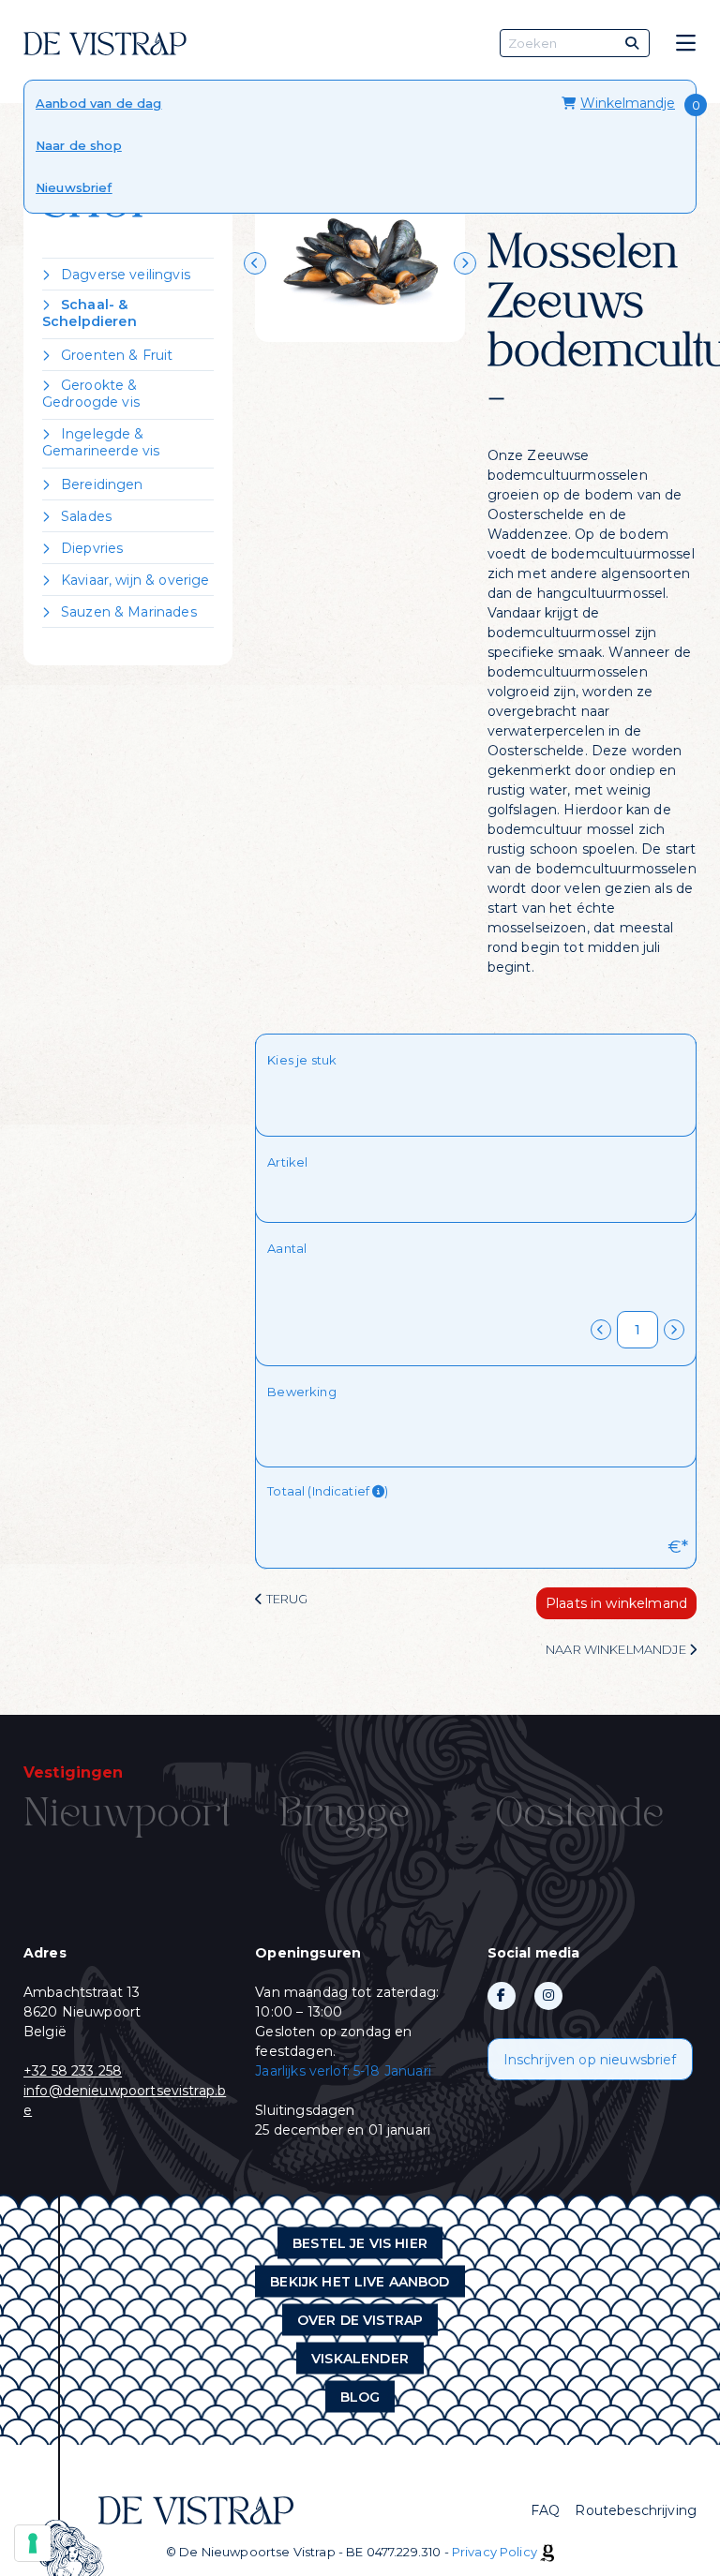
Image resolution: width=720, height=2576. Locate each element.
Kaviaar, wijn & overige (135, 580)
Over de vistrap (360, 2320)
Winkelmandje (628, 103)
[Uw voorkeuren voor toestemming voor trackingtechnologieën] (33, 2543)
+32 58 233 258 (73, 2071)
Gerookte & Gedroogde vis (91, 394)
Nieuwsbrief (74, 187)
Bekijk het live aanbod (360, 2282)
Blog (360, 2397)
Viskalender (360, 2359)
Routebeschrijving (636, 2510)
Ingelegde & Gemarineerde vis (101, 442)
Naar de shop (79, 145)
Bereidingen (102, 484)
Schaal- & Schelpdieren (90, 313)
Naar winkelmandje (617, 1649)
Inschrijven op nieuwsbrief (590, 2060)
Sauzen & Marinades (129, 612)
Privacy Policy (495, 2552)
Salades (86, 516)
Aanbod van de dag (99, 103)
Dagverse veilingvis (126, 275)
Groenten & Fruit (117, 355)
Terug (285, 1599)
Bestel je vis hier (360, 2243)
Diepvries (92, 548)
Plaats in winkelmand (616, 1603)
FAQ (545, 2510)
